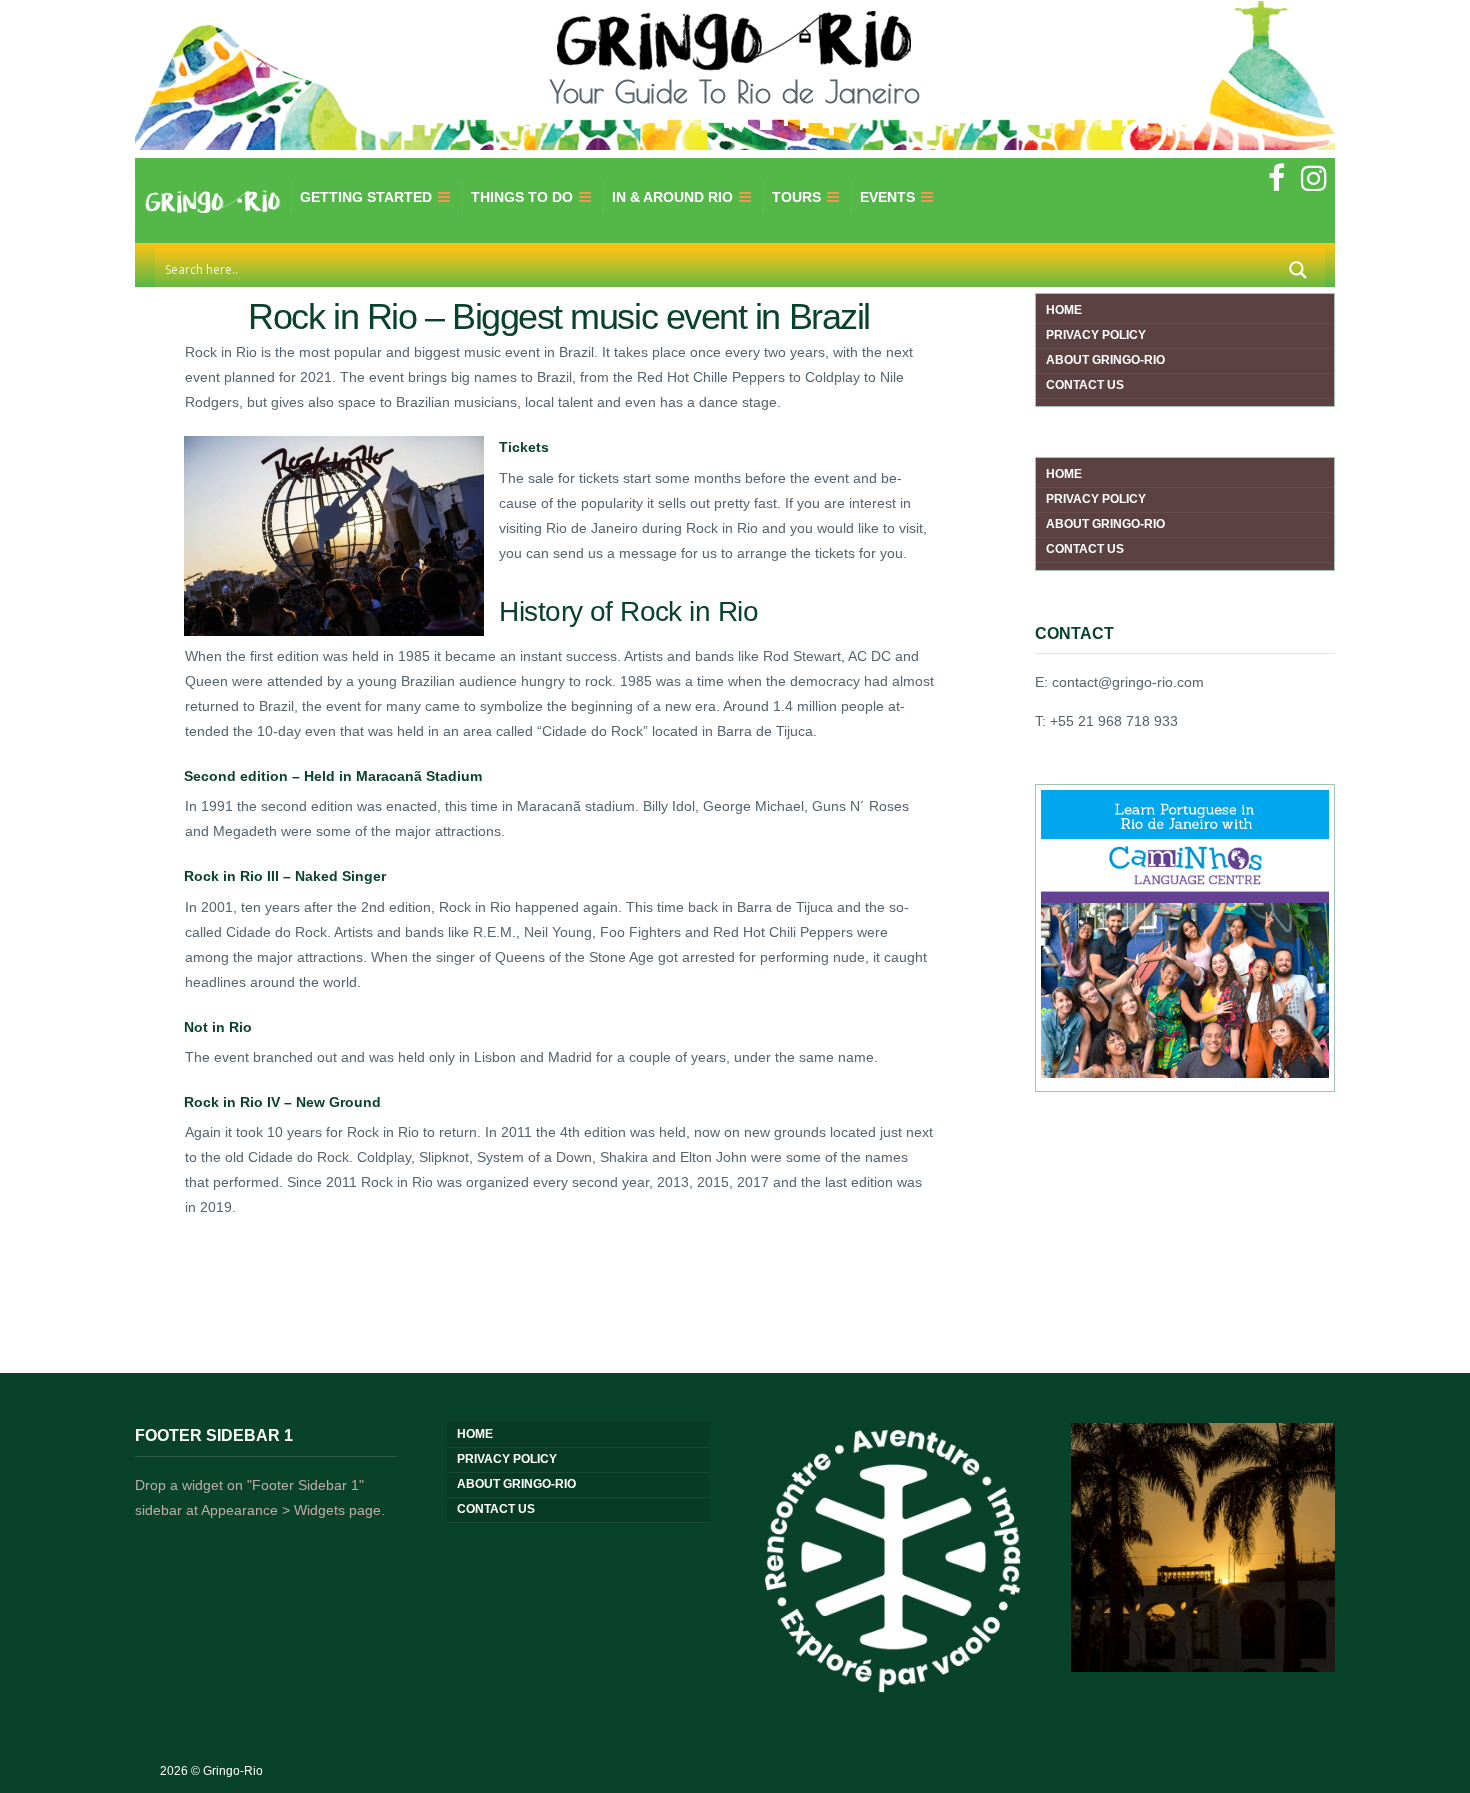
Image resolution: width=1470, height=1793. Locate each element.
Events (887, 197)
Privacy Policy (1096, 335)
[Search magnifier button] (1298, 270)
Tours (796, 197)
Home (1064, 310)
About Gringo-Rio (1105, 360)
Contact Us (1085, 385)
